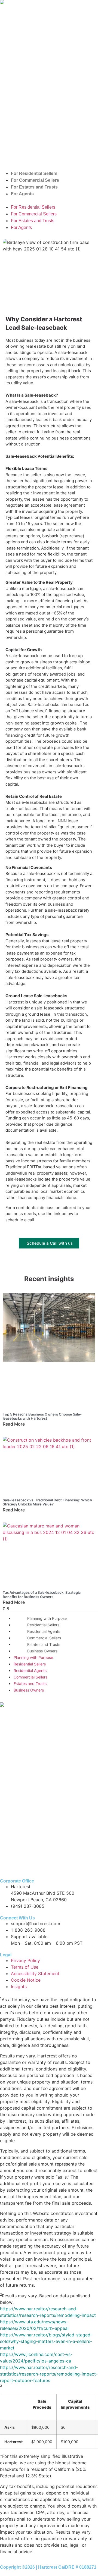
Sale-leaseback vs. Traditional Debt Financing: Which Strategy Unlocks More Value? (47, 1502)
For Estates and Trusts (34, 187)
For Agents (22, 194)
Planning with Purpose (47, 1618)
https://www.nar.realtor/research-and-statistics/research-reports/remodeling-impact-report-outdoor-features (49, 2374)
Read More (14, 1424)
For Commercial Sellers (35, 180)
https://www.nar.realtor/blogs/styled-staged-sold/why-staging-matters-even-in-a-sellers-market (46, 2341)
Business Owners (42, 1651)
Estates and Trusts (44, 1644)
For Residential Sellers (34, 173)
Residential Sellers (43, 1625)
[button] (49, 200)
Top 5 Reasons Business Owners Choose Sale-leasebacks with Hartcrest (42, 1416)
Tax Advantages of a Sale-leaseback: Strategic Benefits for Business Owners (42, 1595)
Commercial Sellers (44, 1638)
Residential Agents (44, 1631)
